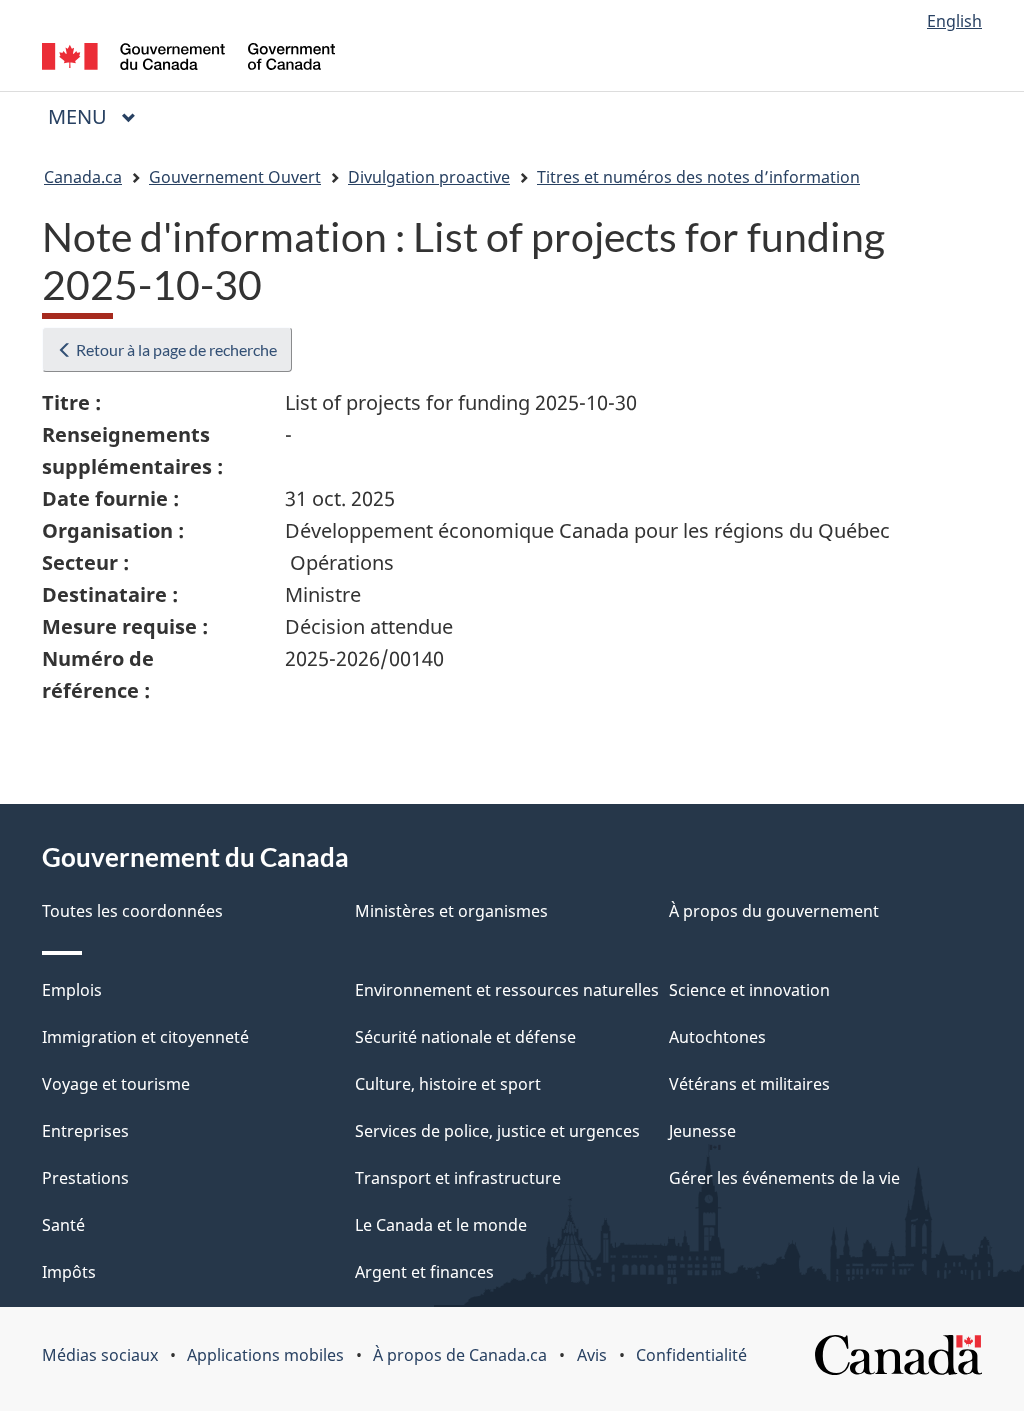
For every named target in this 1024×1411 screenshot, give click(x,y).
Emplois (72, 990)
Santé (63, 1225)
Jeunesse (702, 1131)
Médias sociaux (100, 1355)
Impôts (69, 1272)
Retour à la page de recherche (175, 349)
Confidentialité (691, 1355)
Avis (592, 1355)
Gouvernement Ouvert (235, 177)
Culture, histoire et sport (448, 1084)
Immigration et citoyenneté (145, 1037)
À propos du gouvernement (774, 911)
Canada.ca (83, 177)
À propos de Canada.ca (460, 1355)
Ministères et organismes (451, 911)
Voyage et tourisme (116, 1084)
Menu (100, 116)
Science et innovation (749, 990)
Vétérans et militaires (749, 1084)
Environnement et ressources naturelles (507, 990)
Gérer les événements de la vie (784, 1178)
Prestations (85, 1178)
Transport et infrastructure (458, 1178)
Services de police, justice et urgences (497, 1131)
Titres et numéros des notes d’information (698, 177)
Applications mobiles (265, 1355)
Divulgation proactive (429, 177)
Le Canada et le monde (441, 1225)
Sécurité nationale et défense (465, 1037)
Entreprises (85, 1131)
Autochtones (717, 1037)
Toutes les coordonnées (132, 911)
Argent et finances (424, 1272)
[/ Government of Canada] (188, 59)
